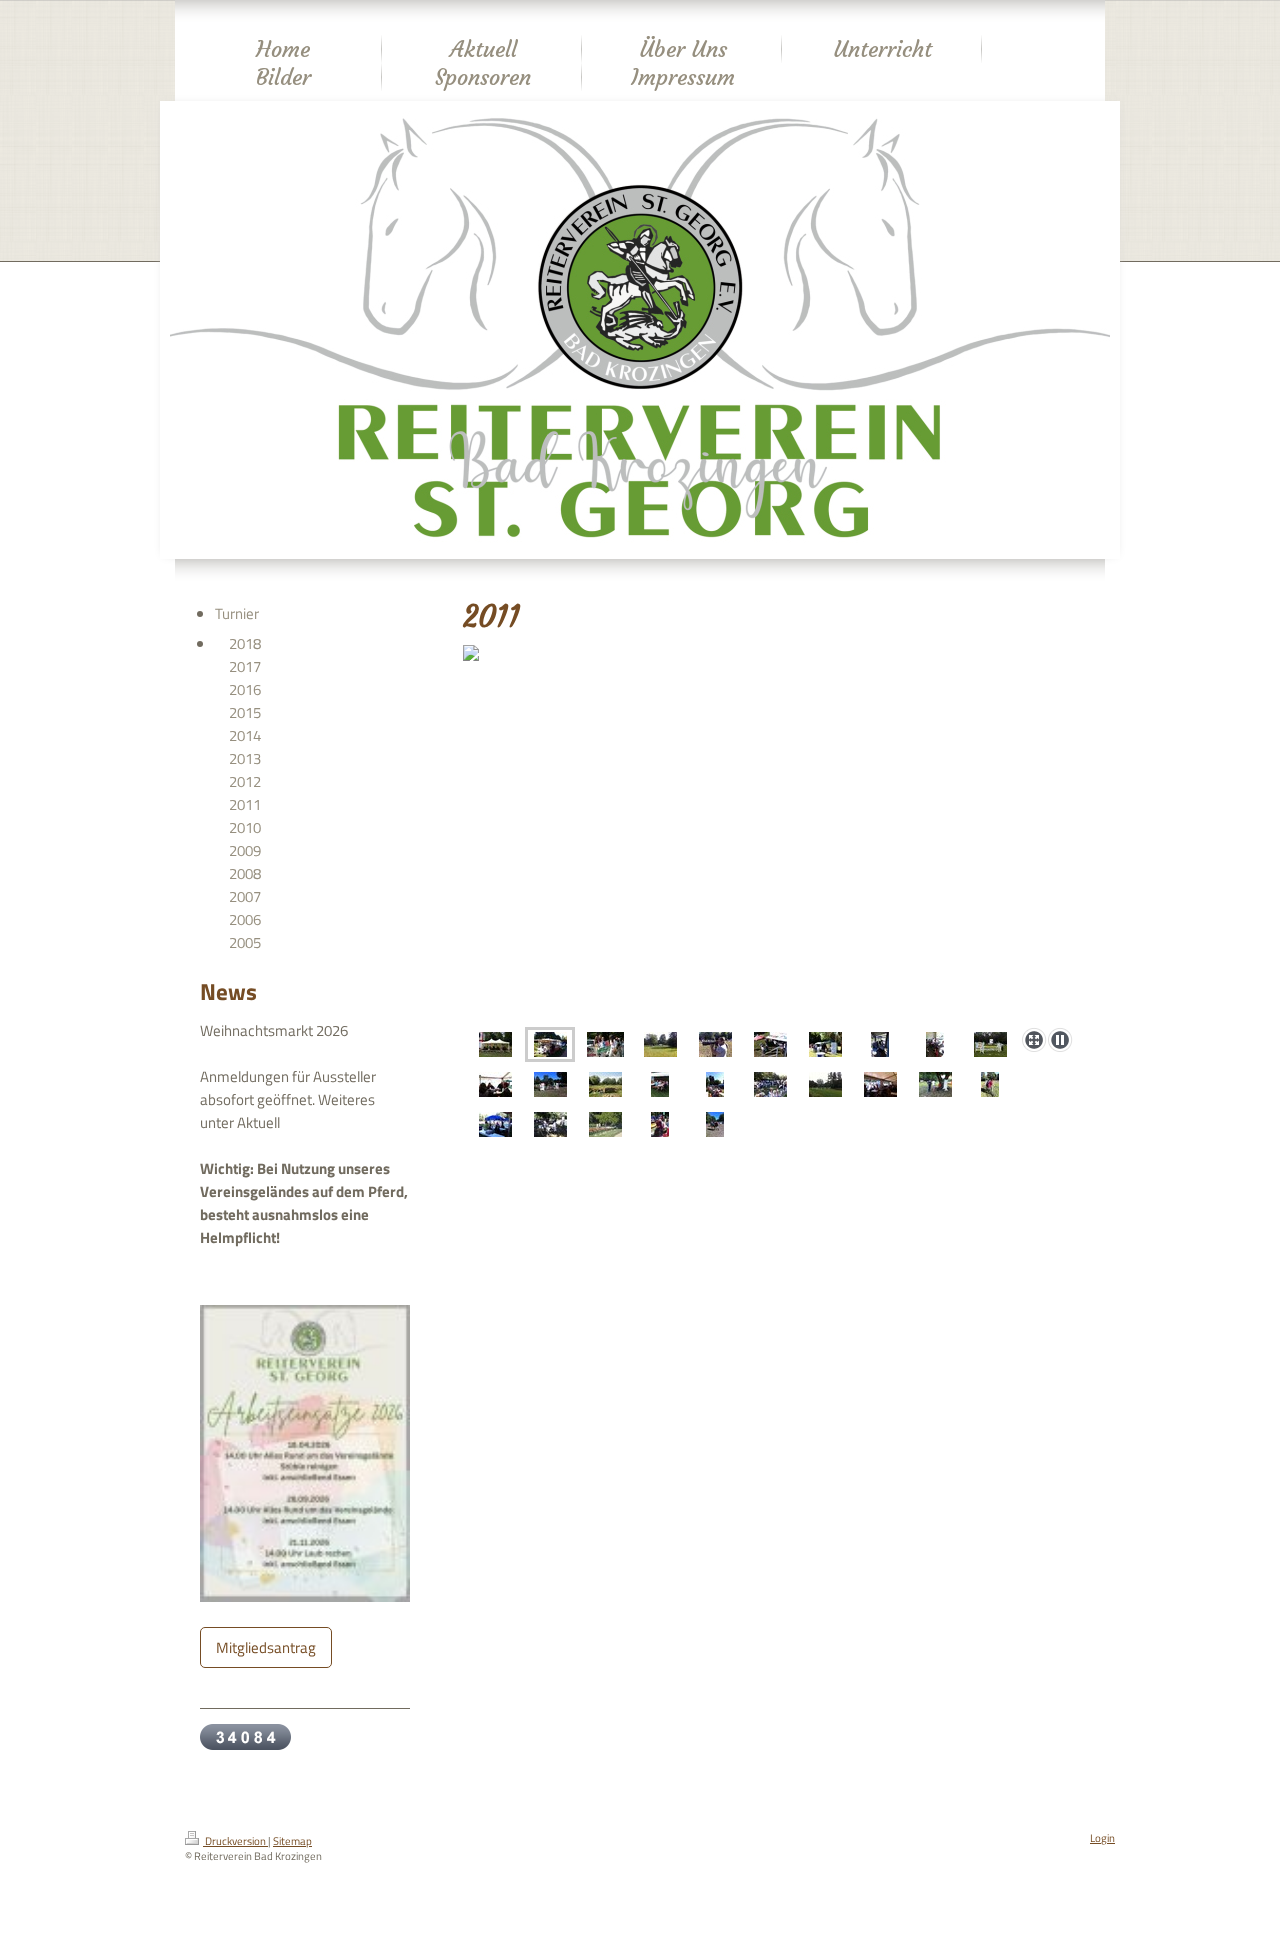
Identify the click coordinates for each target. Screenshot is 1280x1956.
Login (1102, 1838)
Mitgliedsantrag (266, 1647)
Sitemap (292, 1841)
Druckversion (235, 1841)
